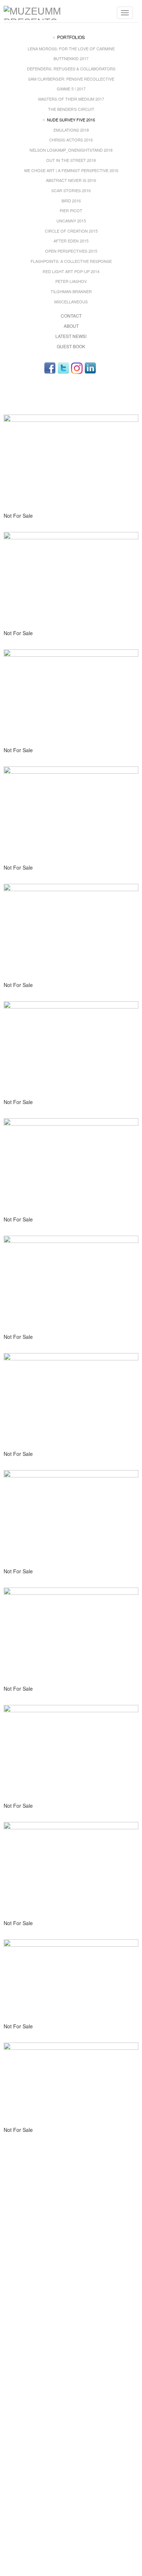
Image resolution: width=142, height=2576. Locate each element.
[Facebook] (50, 368)
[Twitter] (63, 368)
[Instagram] (77, 368)
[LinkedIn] (90, 368)
